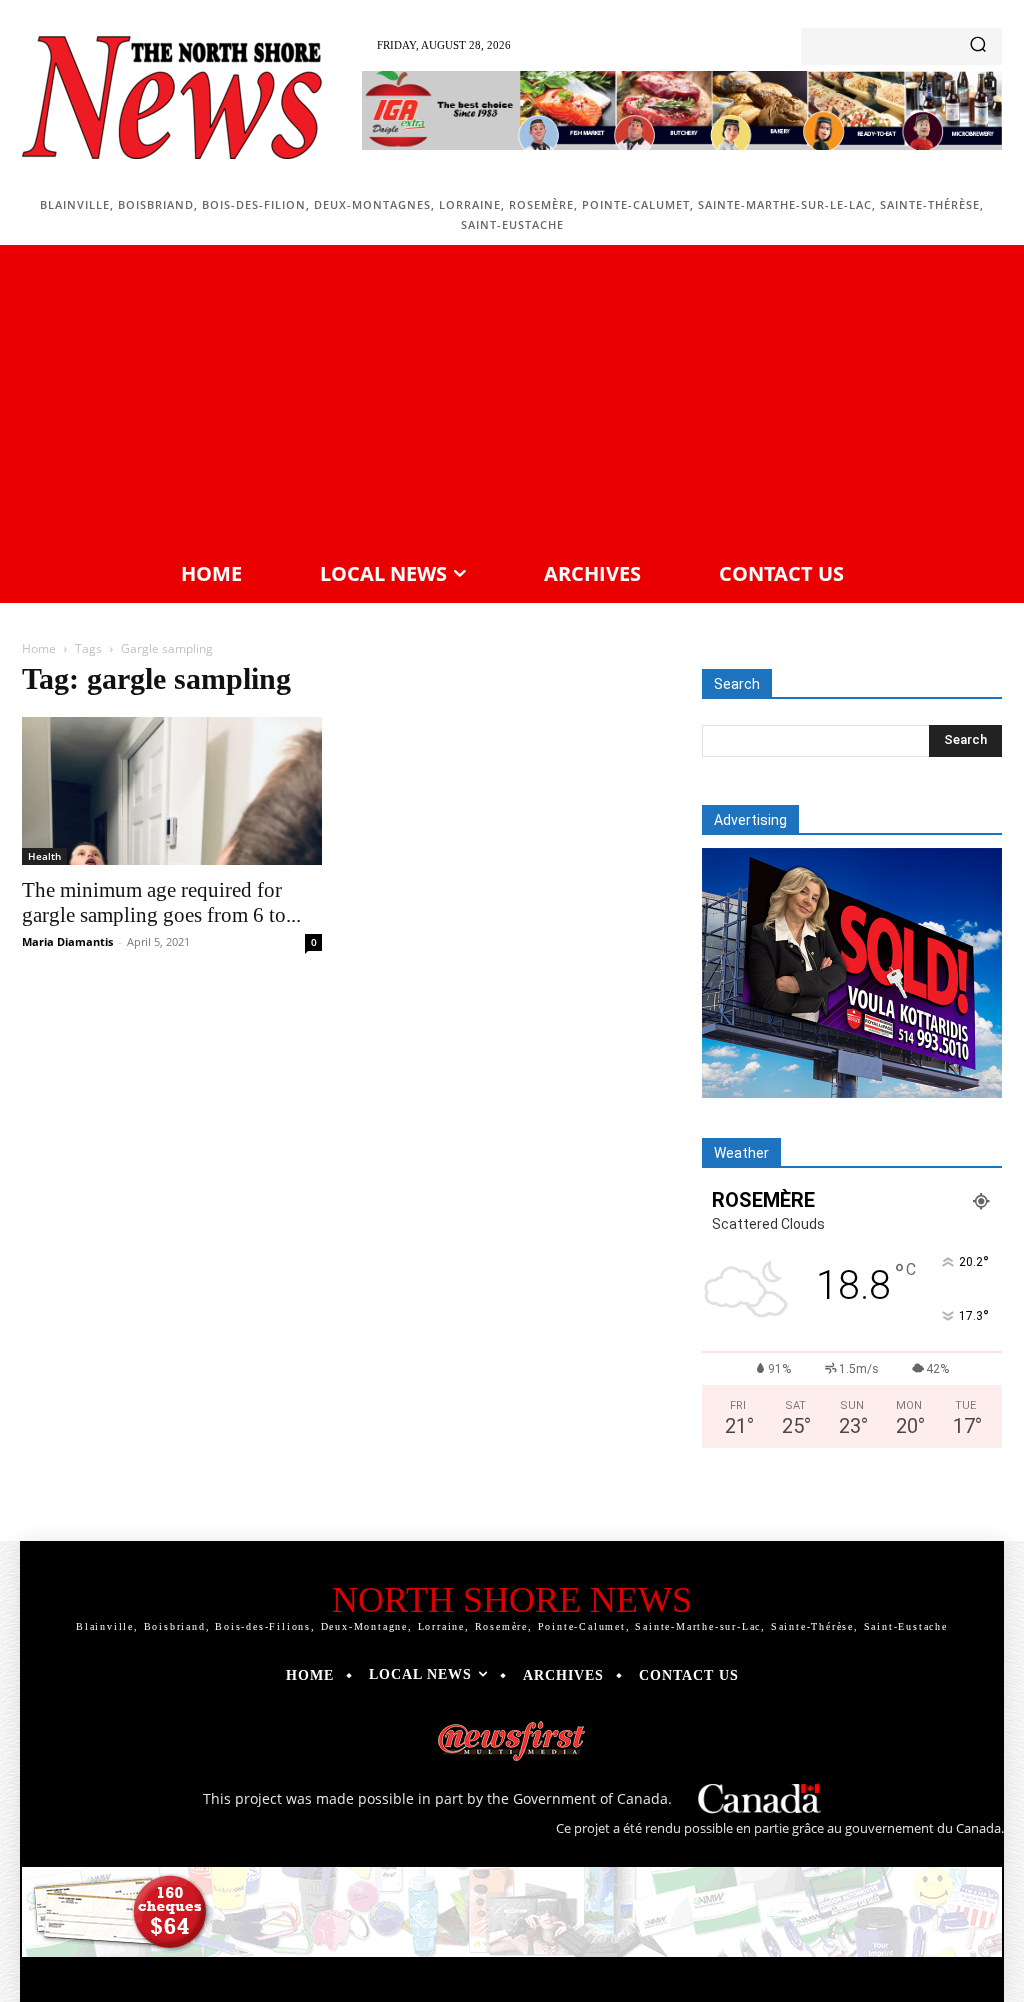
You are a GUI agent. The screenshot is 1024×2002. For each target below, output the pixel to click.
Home (39, 648)
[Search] (978, 46)
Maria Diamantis (67, 941)
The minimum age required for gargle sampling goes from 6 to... (161, 902)
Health (44, 856)
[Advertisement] (512, 400)
